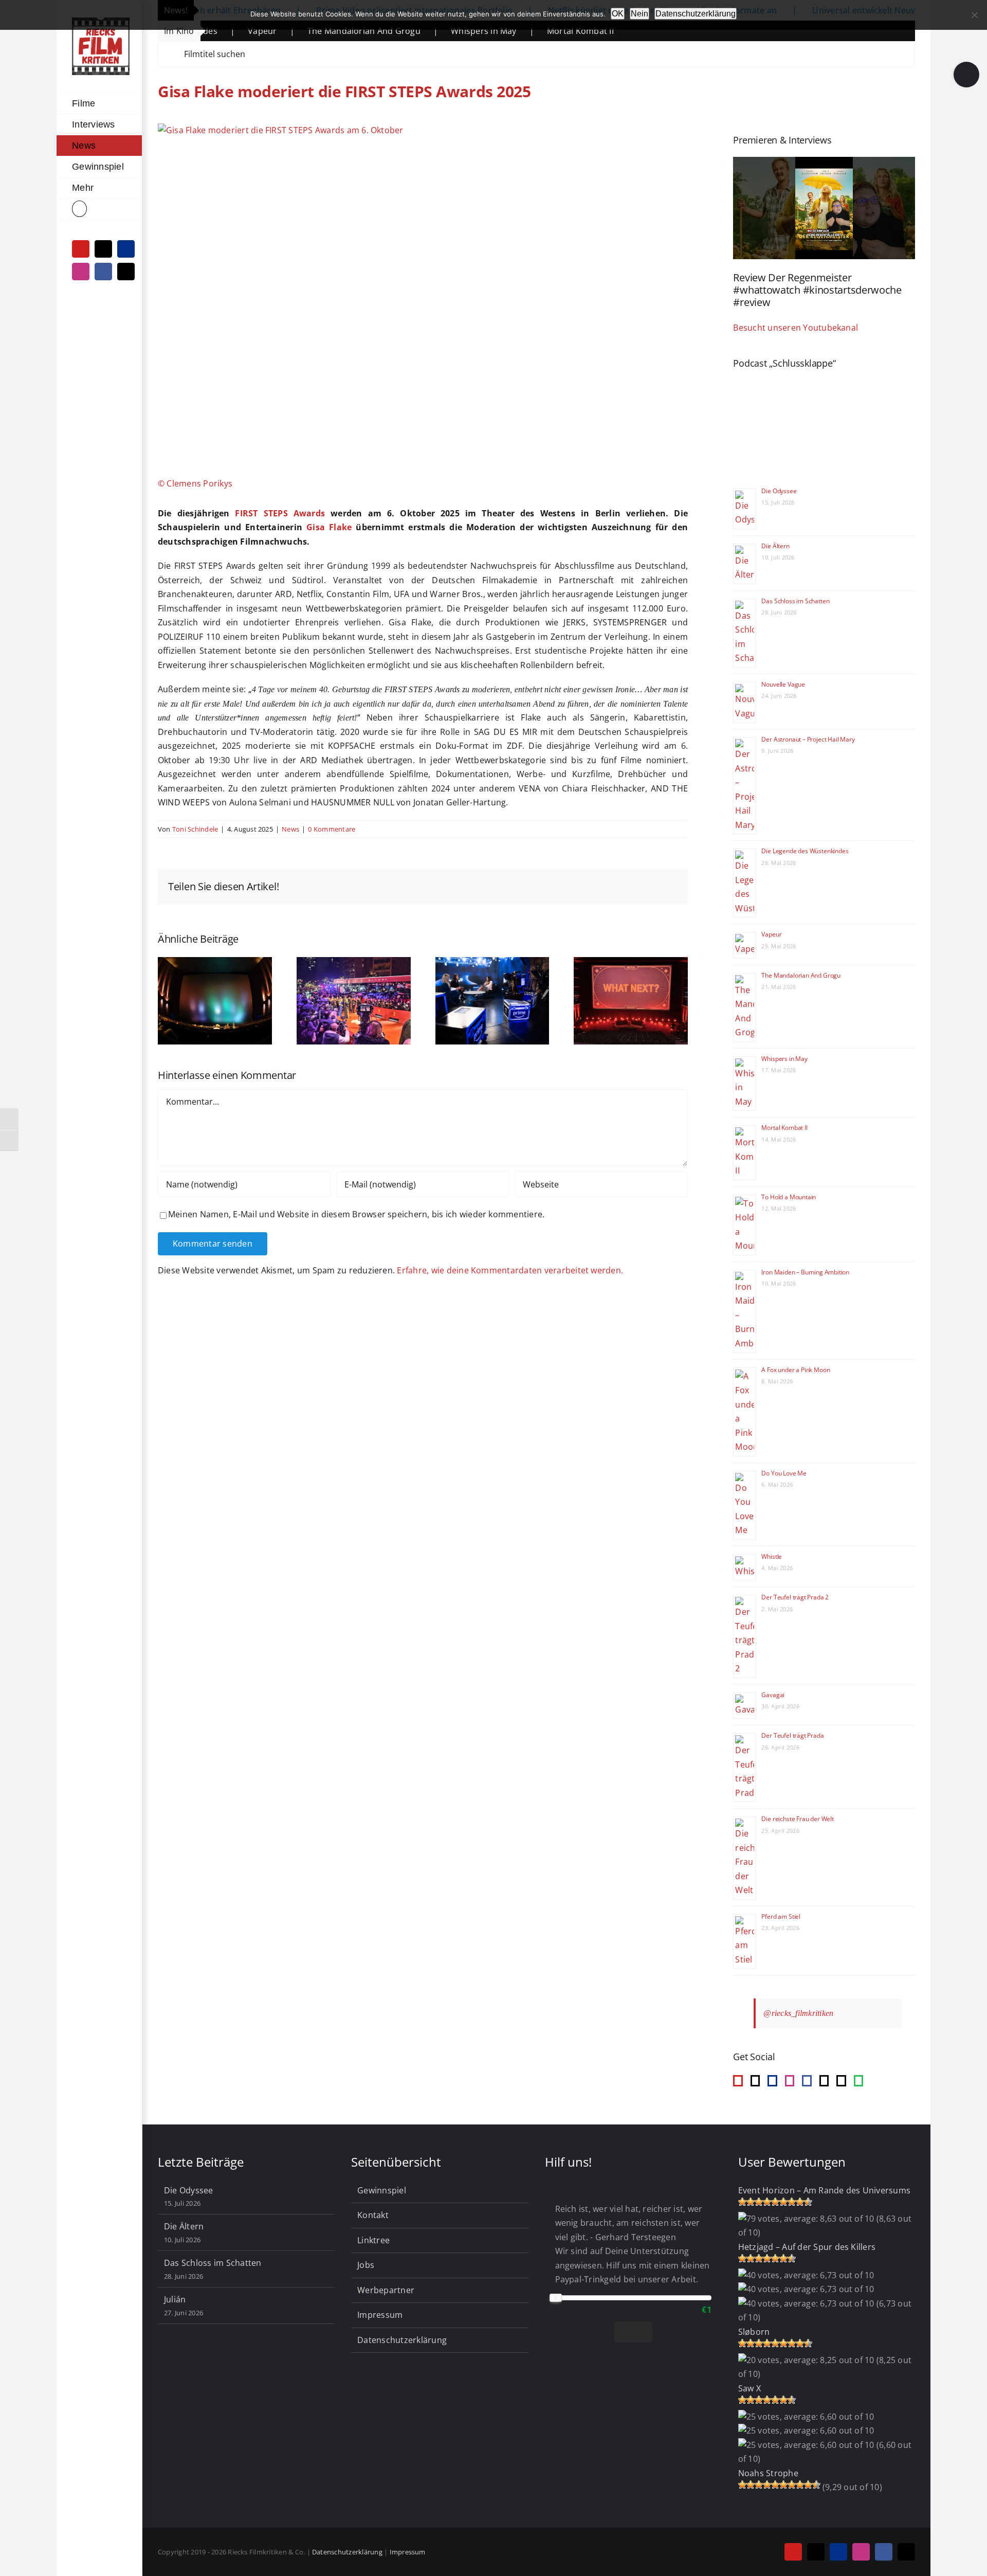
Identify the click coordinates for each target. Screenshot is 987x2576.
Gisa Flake (329, 527)
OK (618, 14)
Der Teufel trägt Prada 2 (795, 1597)
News (290, 829)
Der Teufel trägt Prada (792, 1735)
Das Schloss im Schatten (795, 601)
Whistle (772, 1556)
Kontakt (373, 2215)
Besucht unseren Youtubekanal (796, 328)
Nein (639, 14)
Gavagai (773, 1695)
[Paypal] (772, 2081)
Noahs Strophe (768, 2473)
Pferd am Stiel (781, 1916)
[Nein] (974, 15)
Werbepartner (386, 2290)
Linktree (373, 2240)
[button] (99, 209)
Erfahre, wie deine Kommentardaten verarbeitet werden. (510, 1270)
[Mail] (824, 2081)
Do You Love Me (784, 1473)
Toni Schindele (195, 829)
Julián (175, 2299)
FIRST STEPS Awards (280, 513)
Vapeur (771, 934)
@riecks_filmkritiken (798, 2013)
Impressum (380, 2315)
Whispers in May (396, 31)
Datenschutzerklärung (402, 2340)
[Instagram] (790, 2081)
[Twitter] (841, 2081)
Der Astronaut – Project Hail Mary (808, 739)
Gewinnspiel (382, 2190)
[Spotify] (858, 2081)
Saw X (750, 2388)
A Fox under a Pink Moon (796, 1370)
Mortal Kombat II (493, 31)
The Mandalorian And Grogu (277, 31)
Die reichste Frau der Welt (797, 1819)
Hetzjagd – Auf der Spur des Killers (807, 2247)
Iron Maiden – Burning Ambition (805, 1272)
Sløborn (754, 2332)
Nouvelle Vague (783, 684)
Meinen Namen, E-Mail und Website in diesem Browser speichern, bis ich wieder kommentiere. (356, 1214)
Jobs (366, 2265)
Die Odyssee (779, 491)
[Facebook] (807, 2081)
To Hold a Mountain (789, 1197)
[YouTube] (738, 2081)
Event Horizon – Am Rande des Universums (824, 2190)
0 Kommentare (332, 829)
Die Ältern (775, 546)
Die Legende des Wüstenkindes (805, 851)
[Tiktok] (755, 2081)
